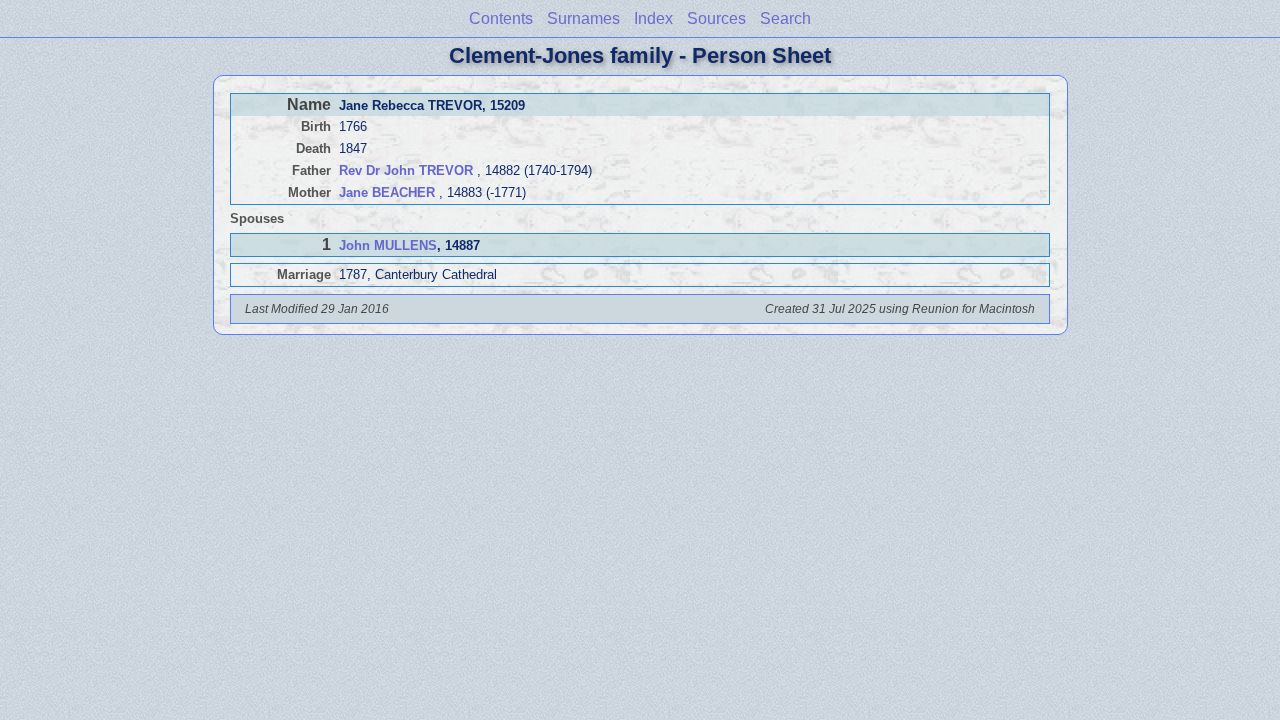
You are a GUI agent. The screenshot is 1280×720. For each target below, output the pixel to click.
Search (785, 18)
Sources (716, 18)
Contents (501, 18)
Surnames (583, 18)
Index (653, 18)
